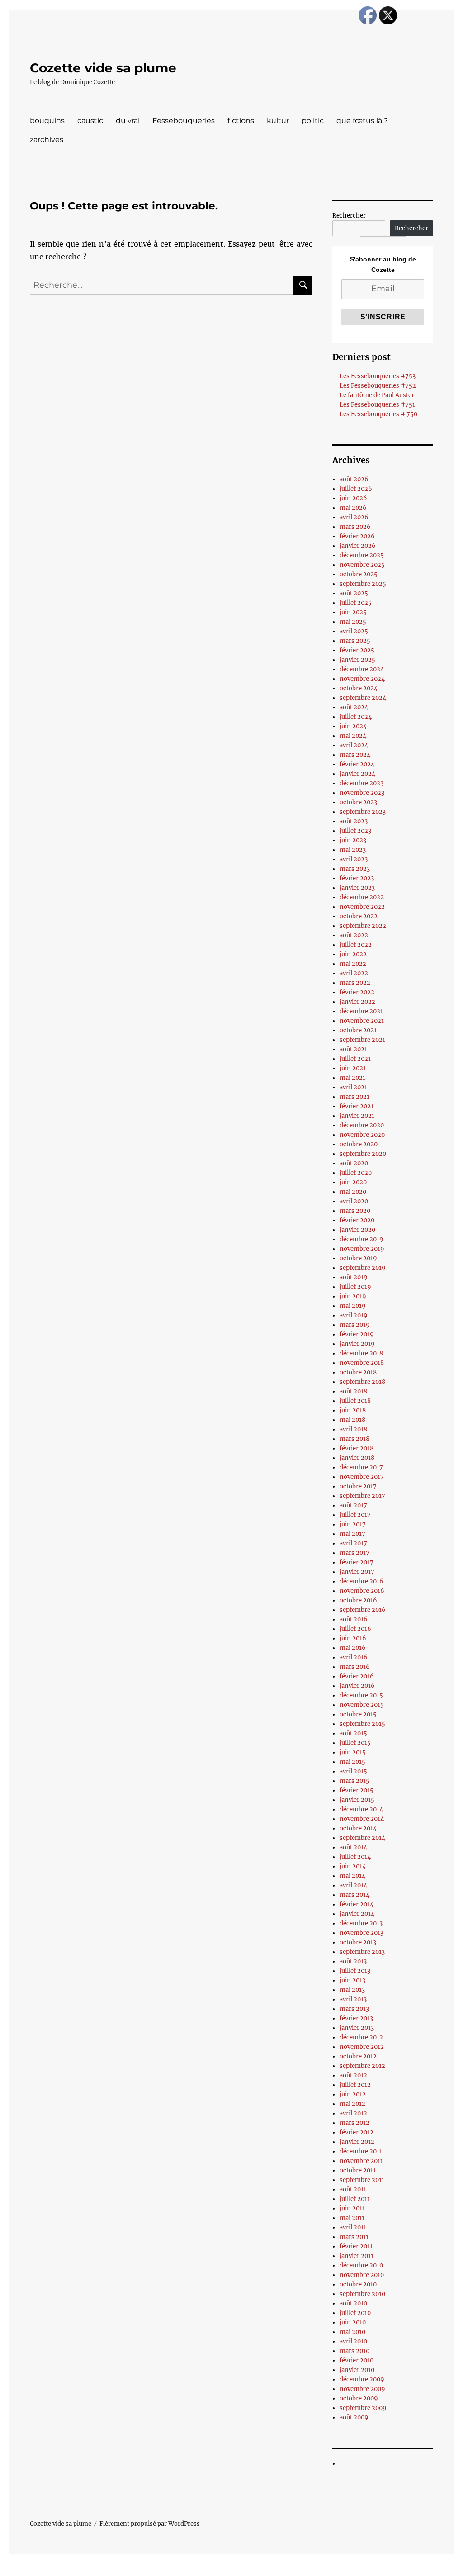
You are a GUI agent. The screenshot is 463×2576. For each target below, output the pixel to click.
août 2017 (353, 1505)
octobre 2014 (358, 1828)
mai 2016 (353, 1648)
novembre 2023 (362, 793)
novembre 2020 (362, 1135)
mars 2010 (354, 2351)
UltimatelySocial (305, 2570)
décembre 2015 (361, 1695)
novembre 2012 (362, 2047)
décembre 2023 (361, 783)
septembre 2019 (363, 1268)
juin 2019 (353, 1296)
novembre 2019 (362, 1249)
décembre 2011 (361, 2151)
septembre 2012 (362, 2066)
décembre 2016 (361, 1581)
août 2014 (353, 1847)
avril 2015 (353, 1771)
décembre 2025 (362, 555)
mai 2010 (352, 2332)
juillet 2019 (355, 1287)
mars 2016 (355, 1667)
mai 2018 (352, 1420)
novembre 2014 (362, 1819)
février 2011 (356, 2246)
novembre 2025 (362, 565)
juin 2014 (353, 1866)
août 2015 (353, 1733)
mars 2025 (355, 641)
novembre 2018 (362, 1363)
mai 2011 (352, 2218)
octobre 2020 (359, 1144)
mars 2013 (354, 2009)
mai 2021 (352, 1078)
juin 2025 (353, 612)
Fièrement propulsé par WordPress (150, 2524)
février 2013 (356, 2018)
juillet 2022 (356, 945)
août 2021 (353, 1049)
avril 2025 (354, 631)
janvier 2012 (357, 2142)
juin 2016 (353, 1638)
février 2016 (357, 1676)
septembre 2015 (362, 1724)
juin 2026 (353, 498)
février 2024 (357, 764)
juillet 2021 (355, 1059)
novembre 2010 (362, 2275)
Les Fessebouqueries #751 (377, 405)
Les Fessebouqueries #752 (378, 386)
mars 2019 (355, 1325)
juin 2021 (353, 1068)
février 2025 (357, 650)
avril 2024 (354, 745)
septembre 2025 (363, 584)
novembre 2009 (362, 2389)
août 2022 (354, 935)
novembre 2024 (362, 679)
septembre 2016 (363, 1610)
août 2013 (353, 1961)
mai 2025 (353, 622)
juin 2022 (353, 954)
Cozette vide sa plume (103, 68)
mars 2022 (355, 983)
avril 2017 (353, 1543)
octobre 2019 (358, 1258)
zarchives (47, 140)
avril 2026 (354, 517)
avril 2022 (354, 973)
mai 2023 (353, 850)
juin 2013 (352, 1980)
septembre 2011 (362, 2180)
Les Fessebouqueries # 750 (378, 414)
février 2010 (357, 2360)
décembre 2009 (362, 2379)
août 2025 (354, 593)
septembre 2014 (362, 1838)
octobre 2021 (358, 1030)
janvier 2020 (357, 1230)
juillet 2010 (355, 2313)
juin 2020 (353, 1182)
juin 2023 (353, 840)
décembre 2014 (361, 1809)
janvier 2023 (357, 888)
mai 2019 (353, 1306)
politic (313, 121)
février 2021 (357, 1106)
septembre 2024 (363, 698)
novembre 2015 (362, 1705)
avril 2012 (353, 2113)
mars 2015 (354, 1781)
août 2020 (354, 1163)
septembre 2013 (362, 1952)
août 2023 (354, 821)
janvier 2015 (357, 1800)
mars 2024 (355, 755)
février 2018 (357, 1448)
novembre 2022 (362, 907)
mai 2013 (352, 1990)
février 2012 (357, 2132)
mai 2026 (353, 508)
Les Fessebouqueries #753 (378, 376)
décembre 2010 (361, 2265)
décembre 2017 (361, 1467)
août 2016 (354, 1619)
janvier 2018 (357, 1458)
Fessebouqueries (184, 121)
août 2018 (353, 1391)
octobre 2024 (359, 688)
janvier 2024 (357, 774)
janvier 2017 (357, 1572)
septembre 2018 (362, 1382)
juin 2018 (353, 1410)
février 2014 (357, 1904)
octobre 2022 (359, 916)
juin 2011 (352, 2208)
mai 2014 (352, 1876)
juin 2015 (353, 1752)
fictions (241, 121)
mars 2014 (354, 1895)
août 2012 (353, 2075)
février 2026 (357, 536)
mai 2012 (352, 2104)
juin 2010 (353, 2322)
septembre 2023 (363, 812)
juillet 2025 (356, 603)
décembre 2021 (361, 1011)
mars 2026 (355, 527)
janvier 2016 (357, 1686)
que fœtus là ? (362, 121)
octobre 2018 (358, 1372)
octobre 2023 (358, 802)
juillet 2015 (355, 1743)
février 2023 (357, 878)
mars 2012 (354, 2123)
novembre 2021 (362, 1021)
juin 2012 (353, 2094)
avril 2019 (354, 1315)
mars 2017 (354, 1553)
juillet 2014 (355, 1857)
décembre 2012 (361, 2037)
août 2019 (354, 1277)
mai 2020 (353, 1192)
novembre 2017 (362, 1477)
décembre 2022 (362, 897)
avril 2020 (354, 1201)
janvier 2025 (357, 660)
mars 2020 (355, 1211)
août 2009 (354, 2417)
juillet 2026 (356, 489)
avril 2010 (353, 2341)
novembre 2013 (361, 1933)
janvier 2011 (357, 2256)
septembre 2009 (363, 2408)
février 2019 (357, 1334)
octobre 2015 (358, 1714)
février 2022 (357, 992)
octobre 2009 (359, 2398)
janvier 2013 (357, 2028)
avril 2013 (353, 1999)
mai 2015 (352, 1762)
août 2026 (354, 479)
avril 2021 (353, 1087)
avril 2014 (353, 1885)
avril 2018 (353, 1429)
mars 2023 (355, 869)
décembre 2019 (361, 1239)
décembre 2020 (362, 1125)
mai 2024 (353, 736)
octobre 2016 (358, 1600)
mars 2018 (354, 1439)
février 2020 (357, 1220)
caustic (90, 121)
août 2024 (354, 707)
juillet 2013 (355, 1971)
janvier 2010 (357, 2370)
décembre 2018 (361, 1353)
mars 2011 (354, 2237)
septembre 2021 (362, 1040)
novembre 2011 (361, 2161)
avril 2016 (354, 1657)
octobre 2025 (359, 574)
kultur (278, 121)
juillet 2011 (355, 2199)
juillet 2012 (355, 2085)
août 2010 (353, 2303)
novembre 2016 (362, 1591)
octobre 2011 (358, 2170)
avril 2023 (354, 859)
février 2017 (357, 1562)
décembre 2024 (362, 669)
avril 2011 (353, 2227)
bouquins (47, 121)
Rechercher (349, 216)
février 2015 (357, 1790)
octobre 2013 (358, 1942)
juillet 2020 (356, 1173)
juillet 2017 (355, 1515)
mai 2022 (353, 964)
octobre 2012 (358, 2056)
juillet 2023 (355, 831)
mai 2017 (352, 1534)
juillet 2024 (356, 717)
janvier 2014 (357, 1914)
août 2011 (353, 2189)
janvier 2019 (357, 1344)
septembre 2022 (363, 926)
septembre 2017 (362, 1496)
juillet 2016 (355, 1629)
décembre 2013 (361, 1923)
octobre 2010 (358, 2284)
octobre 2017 (358, 1486)
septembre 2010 (362, 2294)
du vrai (128, 121)
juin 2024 (353, 726)
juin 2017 (353, 1524)
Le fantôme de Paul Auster (377, 395)
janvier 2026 (358, 546)
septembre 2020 (363, 1154)
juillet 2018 (355, 1401)
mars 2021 (354, 1097)
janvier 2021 (357, 1116)
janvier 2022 (357, 1002)
